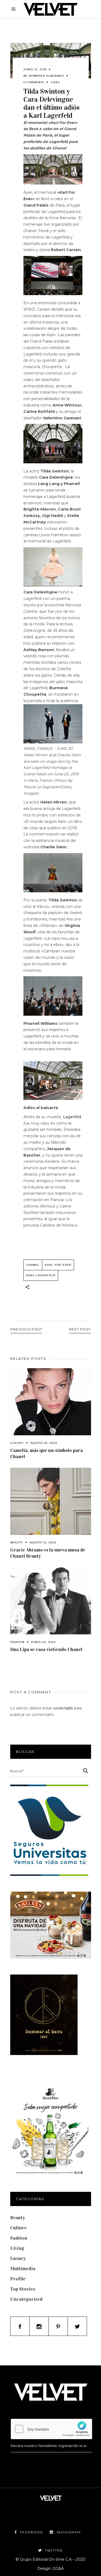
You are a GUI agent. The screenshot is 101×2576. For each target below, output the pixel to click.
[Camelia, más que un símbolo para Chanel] (51, 1402)
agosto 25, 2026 (44, 1443)
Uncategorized (26, 2299)
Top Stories (23, 2289)
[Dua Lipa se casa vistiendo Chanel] (51, 1601)
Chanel (33, 1265)
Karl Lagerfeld (41, 1275)
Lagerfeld (72, 1117)
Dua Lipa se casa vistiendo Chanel (46, 1649)
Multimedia (23, 2269)
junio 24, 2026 (43, 1642)
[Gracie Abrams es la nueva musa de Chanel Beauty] (51, 1501)
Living (17, 2248)
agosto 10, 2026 (43, 1542)
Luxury (17, 1443)
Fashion (17, 1642)
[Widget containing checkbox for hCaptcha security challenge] (51, 2429)
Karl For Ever (58, 1265)
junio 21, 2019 (35, 69)
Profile (18, 2279)
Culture (18, 2228)
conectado (63, 1708)
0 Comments (34, 82)
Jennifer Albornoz (46, 76)
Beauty (17, 1542)
